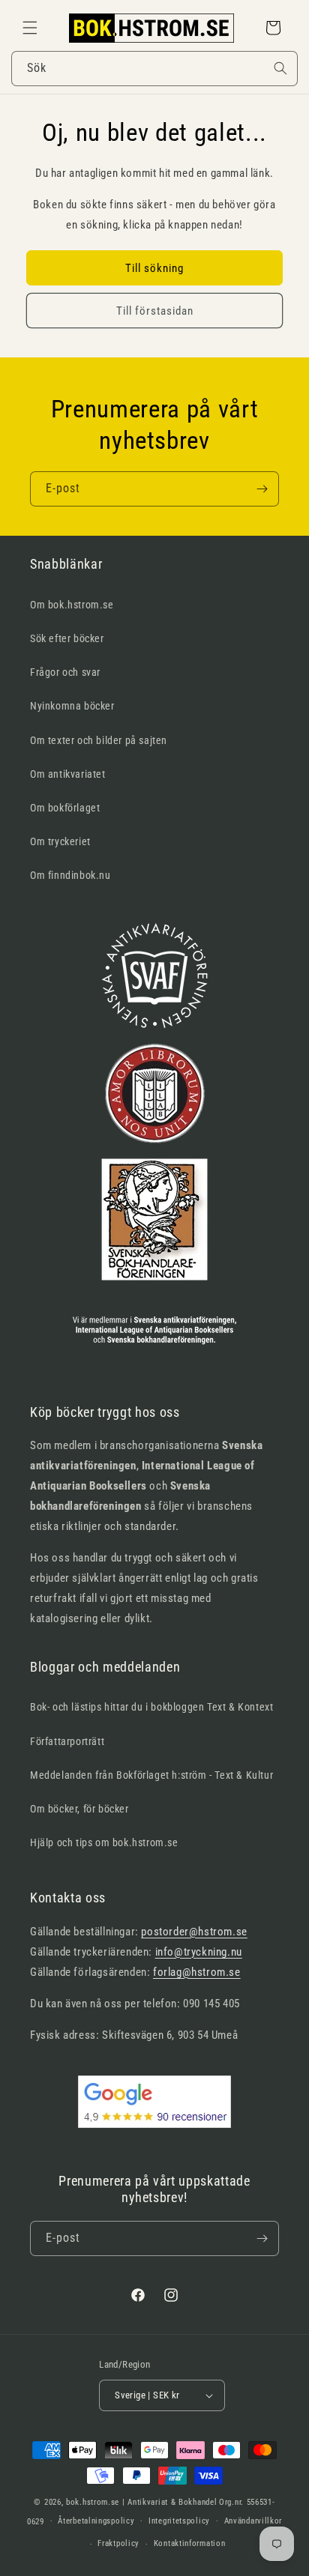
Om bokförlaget (65, 808)
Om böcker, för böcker (79, 1809)
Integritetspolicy (179, 2521)
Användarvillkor (253, 2521)
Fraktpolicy (118, 2543)
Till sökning (154, 268)
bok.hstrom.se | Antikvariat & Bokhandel (141, 2502)
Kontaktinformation (190, 2543)
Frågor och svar (65, 672)
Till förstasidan (155, 311)
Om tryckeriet (60, 841)
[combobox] (154, 69)
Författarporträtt (67, 1741)
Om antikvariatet (68, 774)
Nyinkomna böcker (72, 706)
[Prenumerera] (262, 489)
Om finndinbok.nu (70, 875)
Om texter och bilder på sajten (99, 740)
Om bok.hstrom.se (72, 605)
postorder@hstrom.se (194, 1932)
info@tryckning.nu (199, 1952)
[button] (30, 28)
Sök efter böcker (67, 638)
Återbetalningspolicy (96, 2521)
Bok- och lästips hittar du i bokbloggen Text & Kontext (151, 1707)
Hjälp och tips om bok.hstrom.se (104, 1842)
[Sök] (280, 68)
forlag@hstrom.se (197, 1972)
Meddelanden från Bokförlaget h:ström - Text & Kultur (151, 1775)
